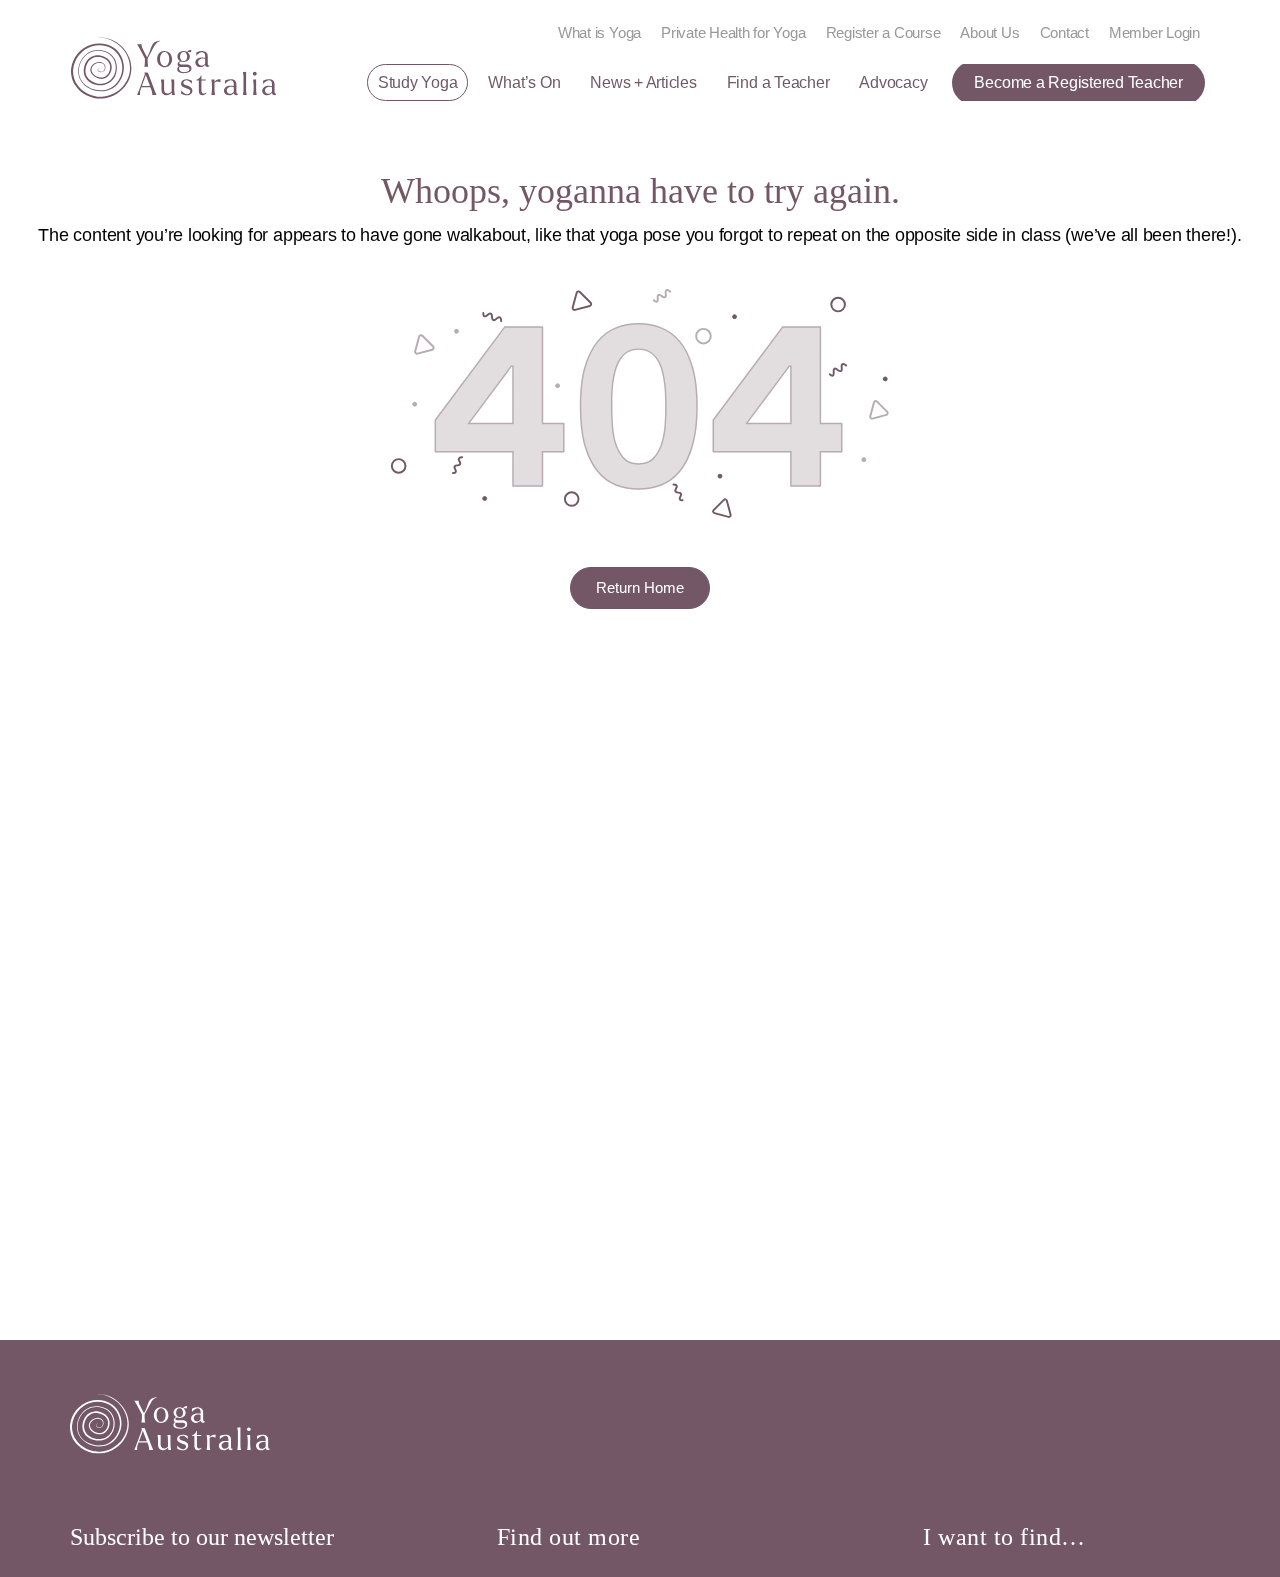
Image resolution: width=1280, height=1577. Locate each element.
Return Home (640, 587)
